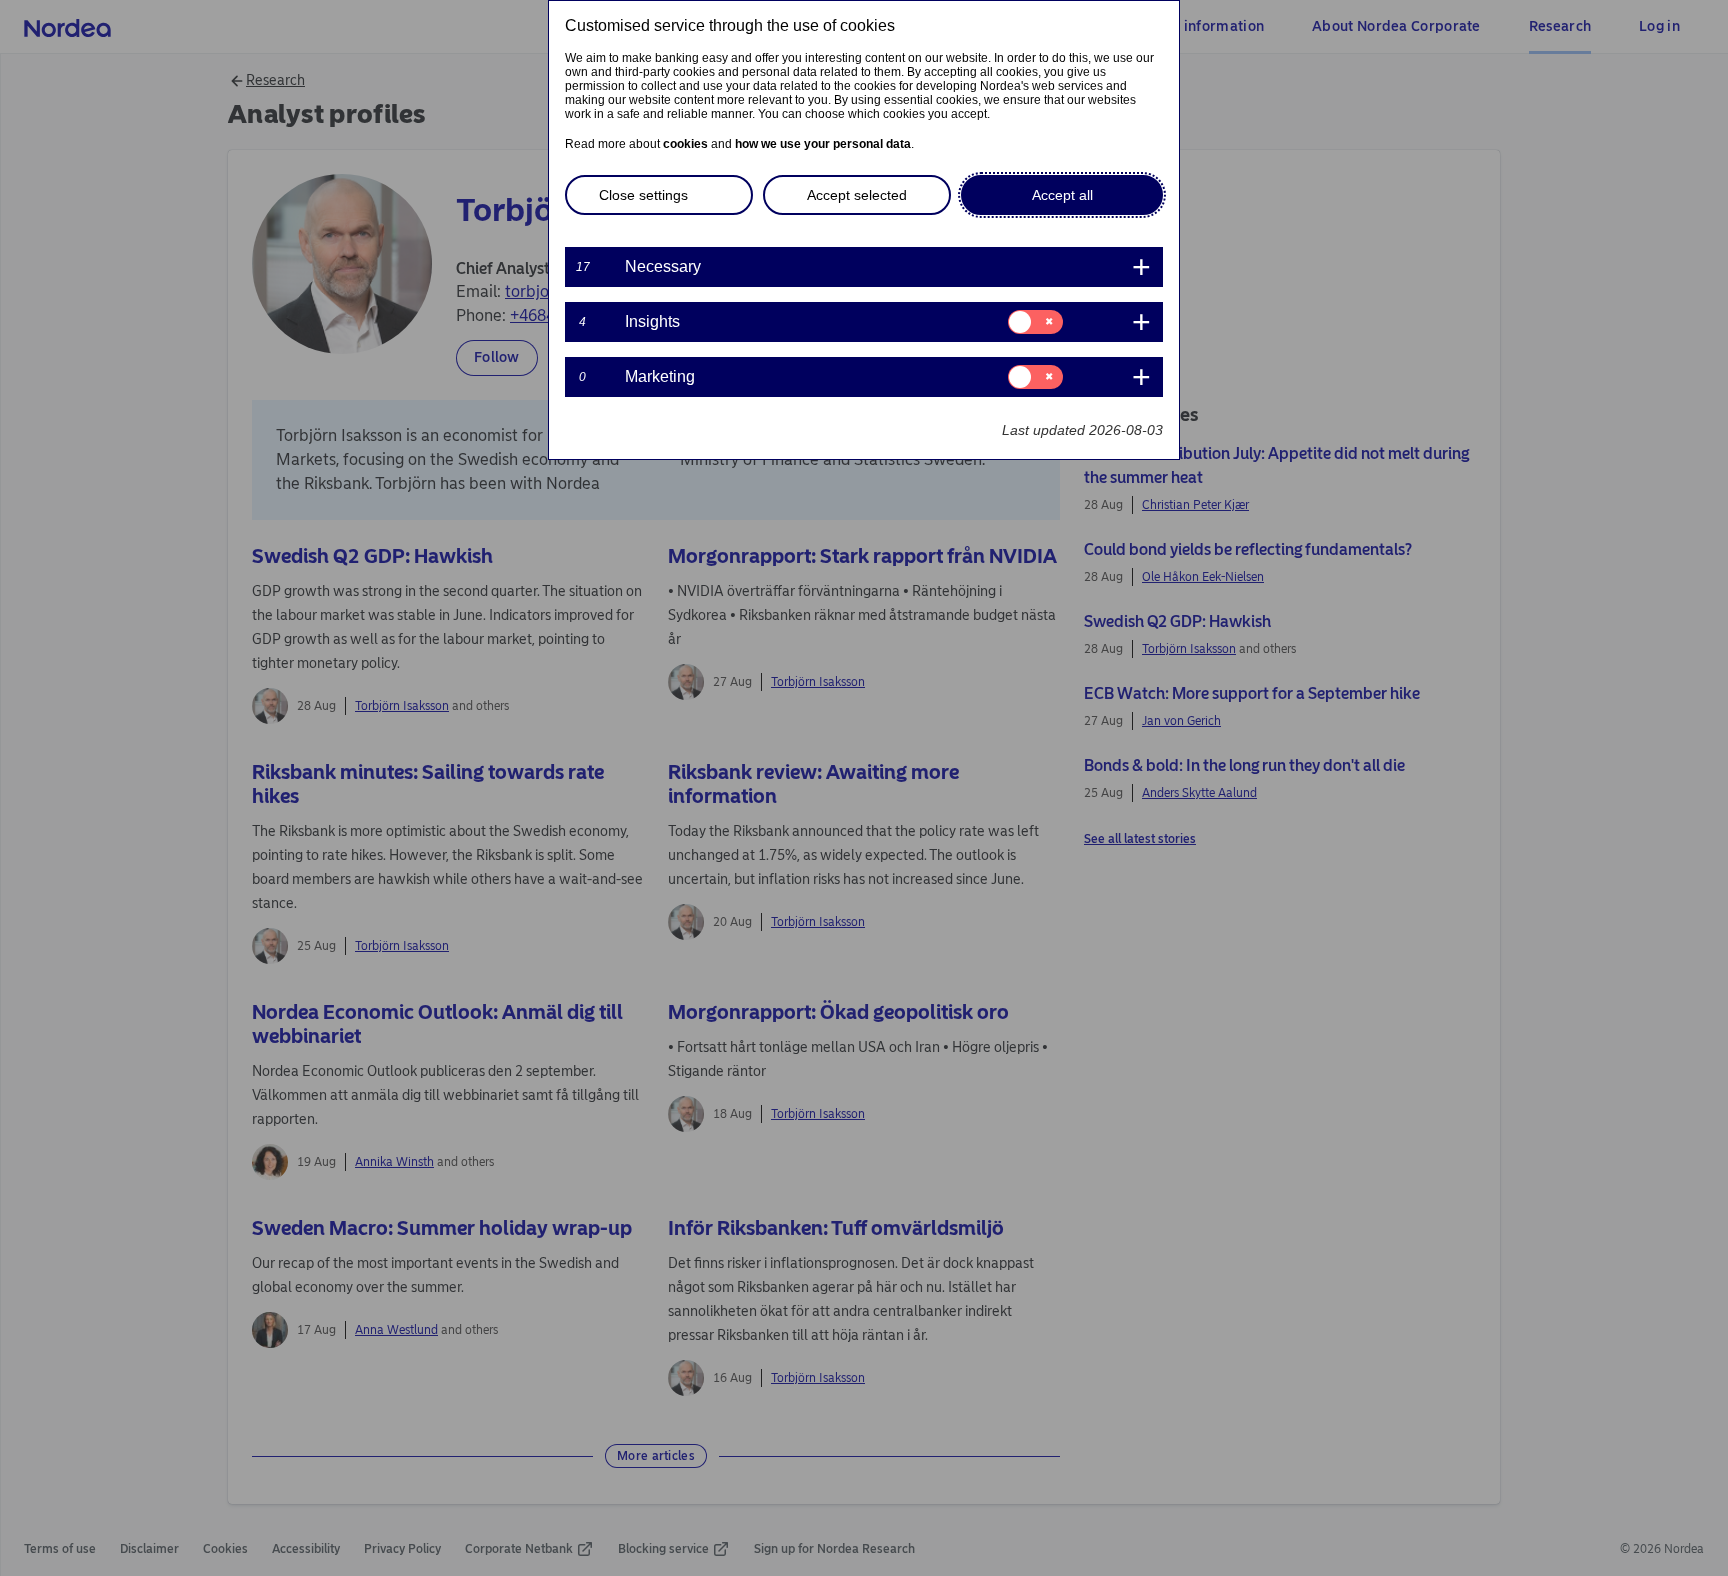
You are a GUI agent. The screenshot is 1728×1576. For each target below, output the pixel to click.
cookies (685, 144)
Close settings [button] (643, 195)
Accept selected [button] (857, 195)
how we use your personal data (823, 144)
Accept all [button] (1062, 195)
